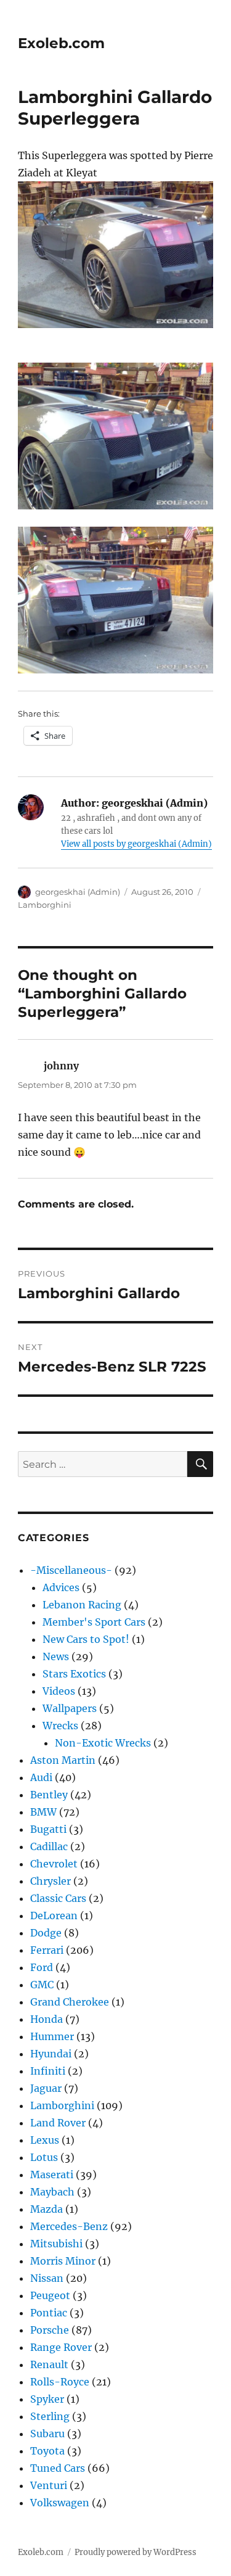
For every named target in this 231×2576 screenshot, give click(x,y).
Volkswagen (60, 2503)
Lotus (44, 2157)
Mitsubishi (56, 2244)
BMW (43, 1812)
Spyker (47, 2399)
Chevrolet (54, 1864)
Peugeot (50, 2295)
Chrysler (51, 1881)
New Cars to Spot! (86, 1639)
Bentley (49, 1795)
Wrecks (60, 1726)
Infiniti (48, 2071)
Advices (61, 1587)
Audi (41, 1777)
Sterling (50, 2416)
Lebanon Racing (82, 1605)
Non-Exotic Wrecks (103, 1743)
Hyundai (51, 2054)
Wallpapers (70, 1708)
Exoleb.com (61, 43)
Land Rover (58, 2123)
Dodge (46, 1933)
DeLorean (54, 1916)
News (56, 1656)
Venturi (49, 2485)
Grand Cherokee (70, 2002)
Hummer (52, 2036)
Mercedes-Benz (69, 2226)
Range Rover (61, 2347)
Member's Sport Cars (94, 1622)
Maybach (52, 2192)
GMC (42, 1985)
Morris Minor (63, 2261)
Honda (47, 2019)
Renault (49, 2364)
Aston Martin (63, 1760)
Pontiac (49, 2313)
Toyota (47, 2451)
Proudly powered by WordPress (136, 2552)
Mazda (47, 2209)
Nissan (47, 2278)
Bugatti (48, 1829)
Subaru (47, 2434)
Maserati (52, 2175)
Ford (42, 1967)
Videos (59, 1691)
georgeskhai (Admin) (78, 892)
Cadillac (49, 1846)
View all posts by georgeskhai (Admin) (136, 844)
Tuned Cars (58, 2468)
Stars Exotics (74, 1674)
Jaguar (46, 2088)
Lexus (45, 2140)
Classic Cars (58, 1898)
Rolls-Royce (60, 2382)
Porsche (50, 2330)
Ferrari (47, 1950)
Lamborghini (45, 905)
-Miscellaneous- (71, 1570)
